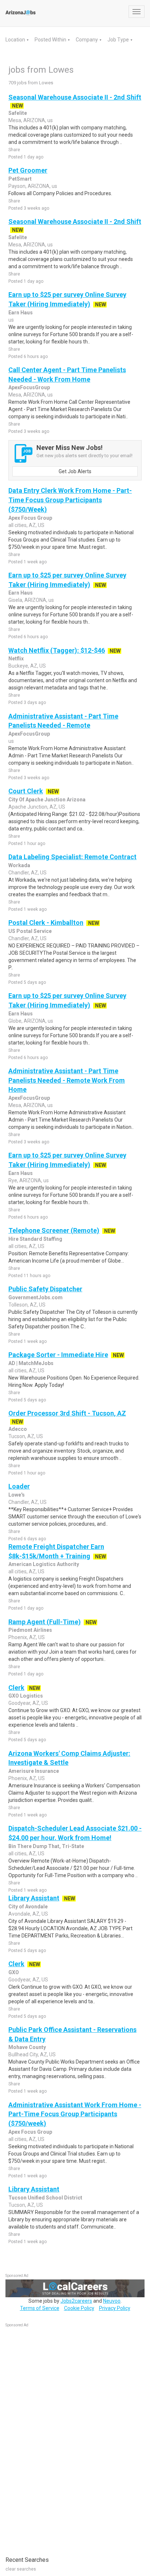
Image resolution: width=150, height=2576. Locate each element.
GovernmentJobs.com (35, 1297)
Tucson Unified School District (45, 2198)
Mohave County (27, 2047)
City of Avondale (28, 1907)
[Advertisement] (60, 2438)
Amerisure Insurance (34, 1771)
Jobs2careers (76, 2301)
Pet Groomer (28, 170)
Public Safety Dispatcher (45, 1289)
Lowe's (17, 1495)
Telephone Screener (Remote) (54, 1230)
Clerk (16, 1688)
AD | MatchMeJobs (31, 1363)
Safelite (18, 113)
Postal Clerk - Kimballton (46, 923)
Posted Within (51, 40)
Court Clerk (26, 791)
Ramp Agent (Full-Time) (45, 1622)
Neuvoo (112, 2301)
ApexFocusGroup (29, 387)
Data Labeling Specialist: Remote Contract (72, 857)
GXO (14, 1972)
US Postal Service (30, 931)
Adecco (18, 1429)
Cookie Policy (79, 2308)
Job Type (119, 40)
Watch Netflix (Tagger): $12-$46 (57, 650)
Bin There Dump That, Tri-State (46, 1846)
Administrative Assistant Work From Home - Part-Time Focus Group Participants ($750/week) (75, 2114)
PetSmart (20, 179)
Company (87, 40)
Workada (19, 865)
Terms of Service (40, 2308)
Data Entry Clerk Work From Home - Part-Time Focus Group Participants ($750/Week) (70, 500)
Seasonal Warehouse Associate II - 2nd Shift (75, 97)
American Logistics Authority (44, 1564)
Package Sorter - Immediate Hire (58, 1355)
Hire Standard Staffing (35, 1239)
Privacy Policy (115, 2308)
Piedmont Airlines (30, 1630)
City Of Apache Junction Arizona (47, 800)
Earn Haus (21, 313)
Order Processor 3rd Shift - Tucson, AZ (67, 1413)
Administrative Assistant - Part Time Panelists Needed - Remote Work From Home (67, 1080)
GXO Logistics (26, 1696)
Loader (19, 1486)
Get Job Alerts (75, 471)
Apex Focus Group (30, 518)
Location (16, 40)
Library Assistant (34, 1898)
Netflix (16, 659)
